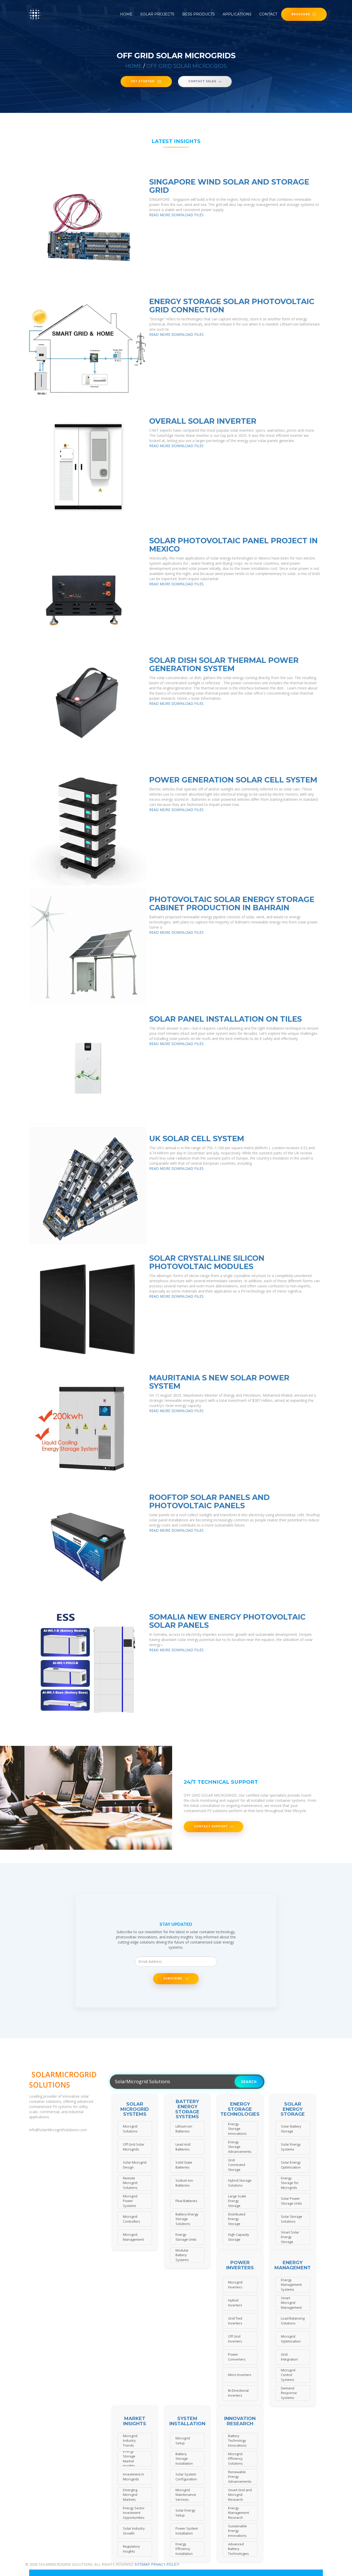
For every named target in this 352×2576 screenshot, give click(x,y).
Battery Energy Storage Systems (187, 2109)
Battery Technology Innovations (237, 2441)
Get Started (143, 81)
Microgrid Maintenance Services (186, 2495)
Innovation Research (240, 2421)
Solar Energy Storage (293, 2109)
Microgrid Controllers (132, 2219)
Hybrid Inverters (235, 2303)
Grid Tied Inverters (235, 2321)
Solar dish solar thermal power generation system (224, 664)
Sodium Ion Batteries (184, 2183)
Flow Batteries (186, 2201)
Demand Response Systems (289, 2393)
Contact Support (211, 1826)
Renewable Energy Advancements (240, 2477)
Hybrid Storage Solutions (240, 2183)
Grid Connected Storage (237, 2165)
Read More (160, 215)
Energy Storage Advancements (240, 2147)
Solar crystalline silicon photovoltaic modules (207, 1262)
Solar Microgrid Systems (135, 2109)
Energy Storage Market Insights (129, 2459)
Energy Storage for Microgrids (290, 2183)
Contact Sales (202, 81)
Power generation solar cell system (233, 780)
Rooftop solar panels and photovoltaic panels (209, 1501)
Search (249, 2082)
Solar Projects (157, 14)
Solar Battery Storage (291, 2129)
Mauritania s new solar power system (219, 1382)
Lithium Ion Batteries (184, 2129)
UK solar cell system (197, 1139)
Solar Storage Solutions (292, 2219)
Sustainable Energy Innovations (237, 2531)
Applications (237, 14)
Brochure (301, 14)
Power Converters (237, 2357)
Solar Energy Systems (291, 2147)
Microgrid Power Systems (130, 2201)
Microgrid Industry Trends (130, 2441)
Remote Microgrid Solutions (130, 2183)
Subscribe (173, 1978)
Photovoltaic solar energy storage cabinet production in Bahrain (232, 903)
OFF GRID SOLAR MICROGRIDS (187, 66)
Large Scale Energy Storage (237, 2201)
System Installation (187, 2421)
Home (126, 14)
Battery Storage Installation (184, 2459)
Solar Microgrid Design (135, 2165)
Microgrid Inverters (235, 2285)
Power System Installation (187, 2531)
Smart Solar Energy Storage (290, 2237)
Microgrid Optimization (291, 2339)
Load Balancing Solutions (293, 2321)
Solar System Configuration (186, 2477)
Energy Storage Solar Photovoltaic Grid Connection (232, 306)
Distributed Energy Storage (237, 2219)
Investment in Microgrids (133, 2477)
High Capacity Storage (239, 2237)
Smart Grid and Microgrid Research (240, 2495)
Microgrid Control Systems (288, 2375)
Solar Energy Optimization (291, 2165)
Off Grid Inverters (235, 2339)
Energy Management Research (238, 2513)
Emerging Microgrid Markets (130, 2495)
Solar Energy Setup (185, 2513)
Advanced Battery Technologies (238, 2549)
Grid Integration (289, 2357)
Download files (187, 215)
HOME (134, 66)
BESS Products (199, 14)
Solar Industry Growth (134, 2531)
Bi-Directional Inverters (238, 2393)
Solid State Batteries (184, 2165)
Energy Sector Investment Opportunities (134, 2513)
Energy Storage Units (186, 2237)
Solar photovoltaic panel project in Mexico (233, 545)
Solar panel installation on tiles (225, 1019)
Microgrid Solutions (130, 2129)
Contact (268, 14)
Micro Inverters (240, 2375)
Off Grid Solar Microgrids (134, 2147)
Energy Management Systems (291, 2285)
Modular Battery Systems (182, 2255)
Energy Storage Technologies (240, 2109)
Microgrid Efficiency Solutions (235, 2459)
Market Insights (135, 2421)
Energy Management (293, 2265)
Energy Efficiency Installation (184, 2549)
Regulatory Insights (131, 2549)
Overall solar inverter (203, 421)
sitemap (142, 2564)
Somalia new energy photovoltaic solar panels (227, 1621)
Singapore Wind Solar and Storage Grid (229, 186)
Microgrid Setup (183, 2441)
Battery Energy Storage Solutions (187, 2219)
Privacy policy (165, 2564)
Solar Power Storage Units (291, 2201)
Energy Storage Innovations (237, 2129)
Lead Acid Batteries (183, 2147)
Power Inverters (240, 2265)
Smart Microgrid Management (291, 2303)
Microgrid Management (133, 2237)
